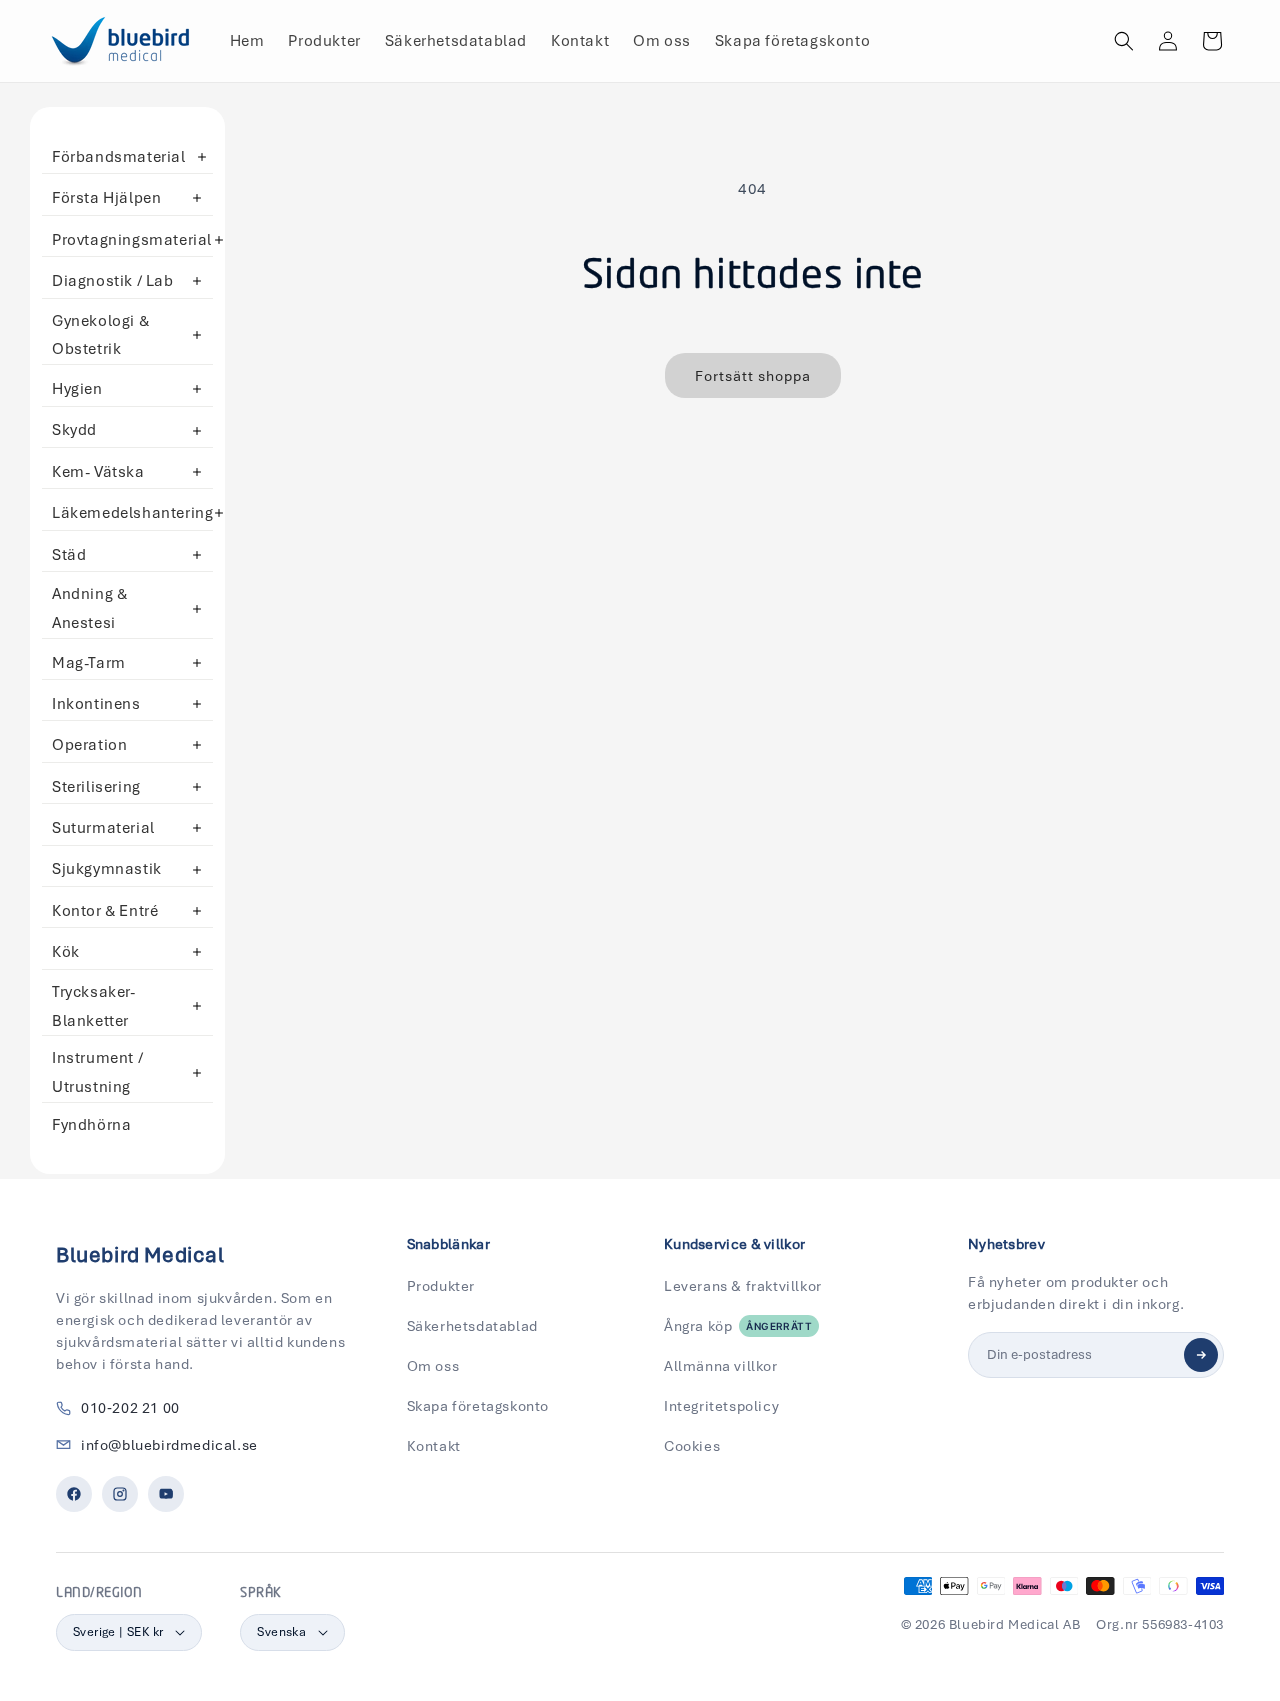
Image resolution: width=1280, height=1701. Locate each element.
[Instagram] (120, 1494)
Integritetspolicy (721, 1406)
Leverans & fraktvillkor (743, 1286)
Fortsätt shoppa (753, 376)
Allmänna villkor (721, 1366)
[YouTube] (166, 1494)
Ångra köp (738, 1326)
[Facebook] (74, 1494)
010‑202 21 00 (130, 1408)
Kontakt (434, 1446)
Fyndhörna (91, 1125)
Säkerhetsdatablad (472, 1326)
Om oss (433, 1366)
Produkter (441, 1286)
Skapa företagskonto (478, 1406)
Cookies (692, 1446)
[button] (1124, 41)
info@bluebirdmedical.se (169, 1445)
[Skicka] (1201, 1355)
